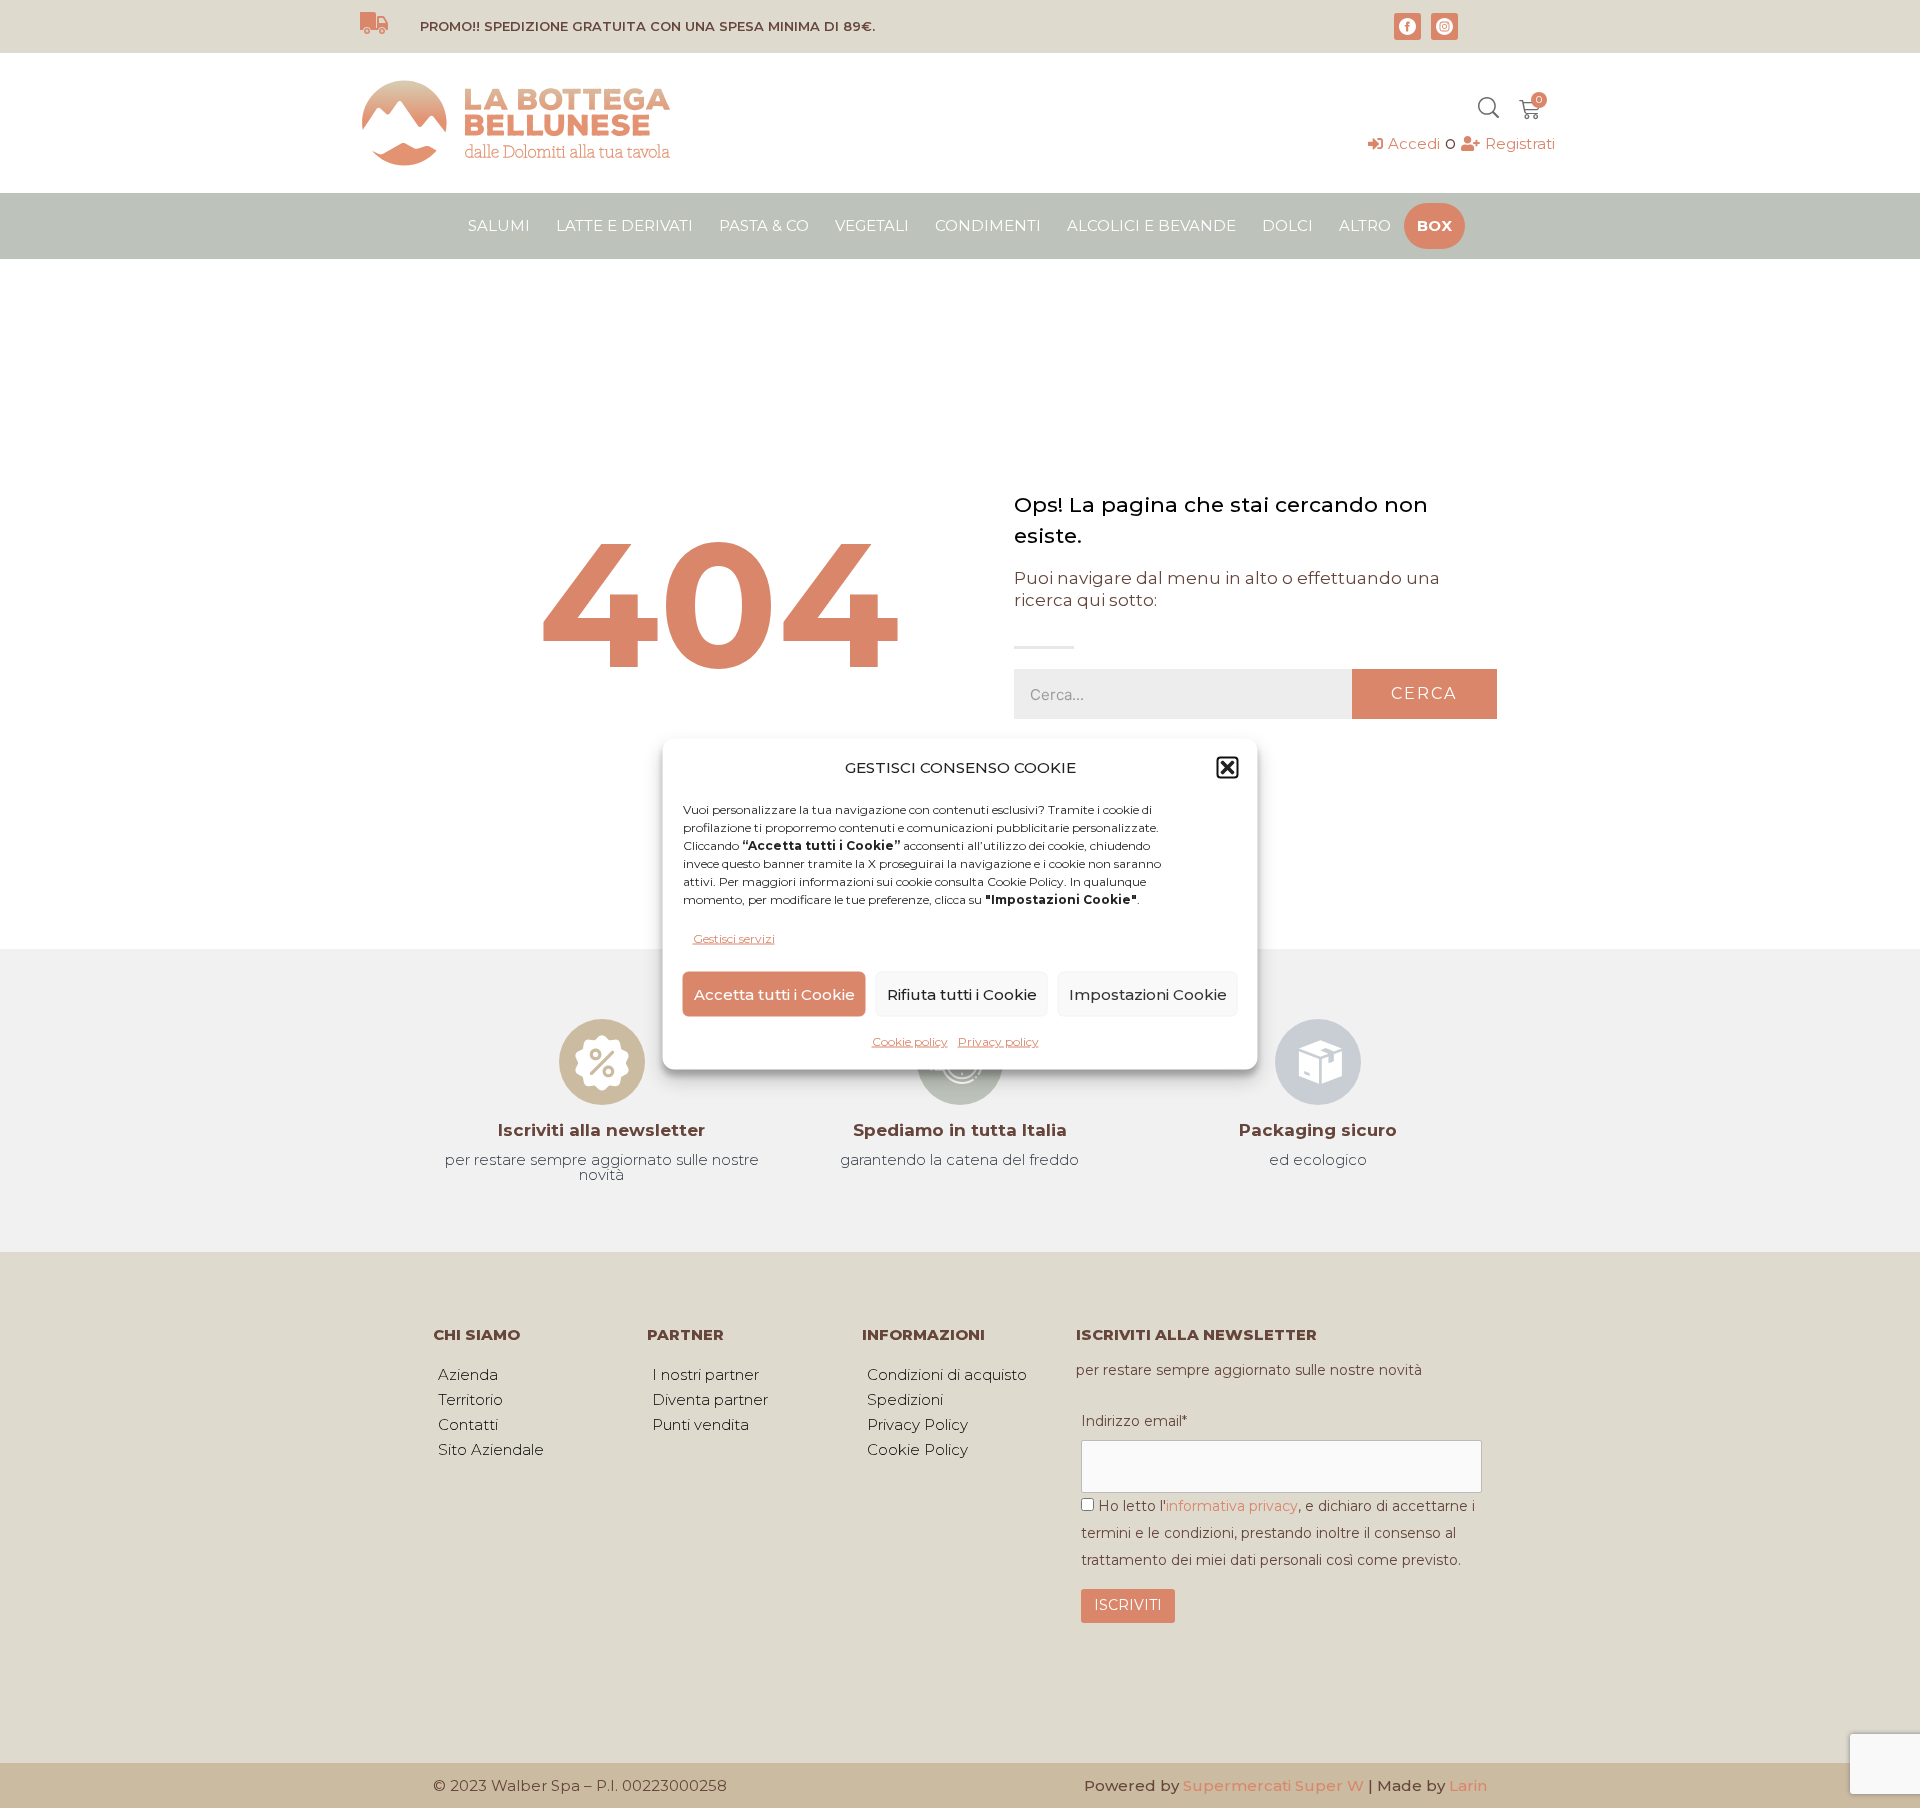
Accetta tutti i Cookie (774, 993)
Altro (1365, 225)
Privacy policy (998, 1041)
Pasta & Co (764, 225)
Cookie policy (910, 1041)
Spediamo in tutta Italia (960, 1130)
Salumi (499, 225)
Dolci (1287, 225)
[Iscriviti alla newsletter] (602, 1062)
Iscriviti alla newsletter (601, 1130)
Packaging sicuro (1318, 1130)
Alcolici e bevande (1151, 225)
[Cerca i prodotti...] (1488, 110)
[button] (1228, 767)
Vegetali (872, 225)
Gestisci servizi (734, 938)
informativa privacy (1232, 1506)
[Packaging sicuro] (1318, 1062)
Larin (1468, 1785)
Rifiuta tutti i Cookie (962, 993)
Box (1434, 225)
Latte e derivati (624, 225)
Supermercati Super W (1273, 1785)
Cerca (1424, 693)
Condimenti (988, 225)
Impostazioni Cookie (1148, 993)
